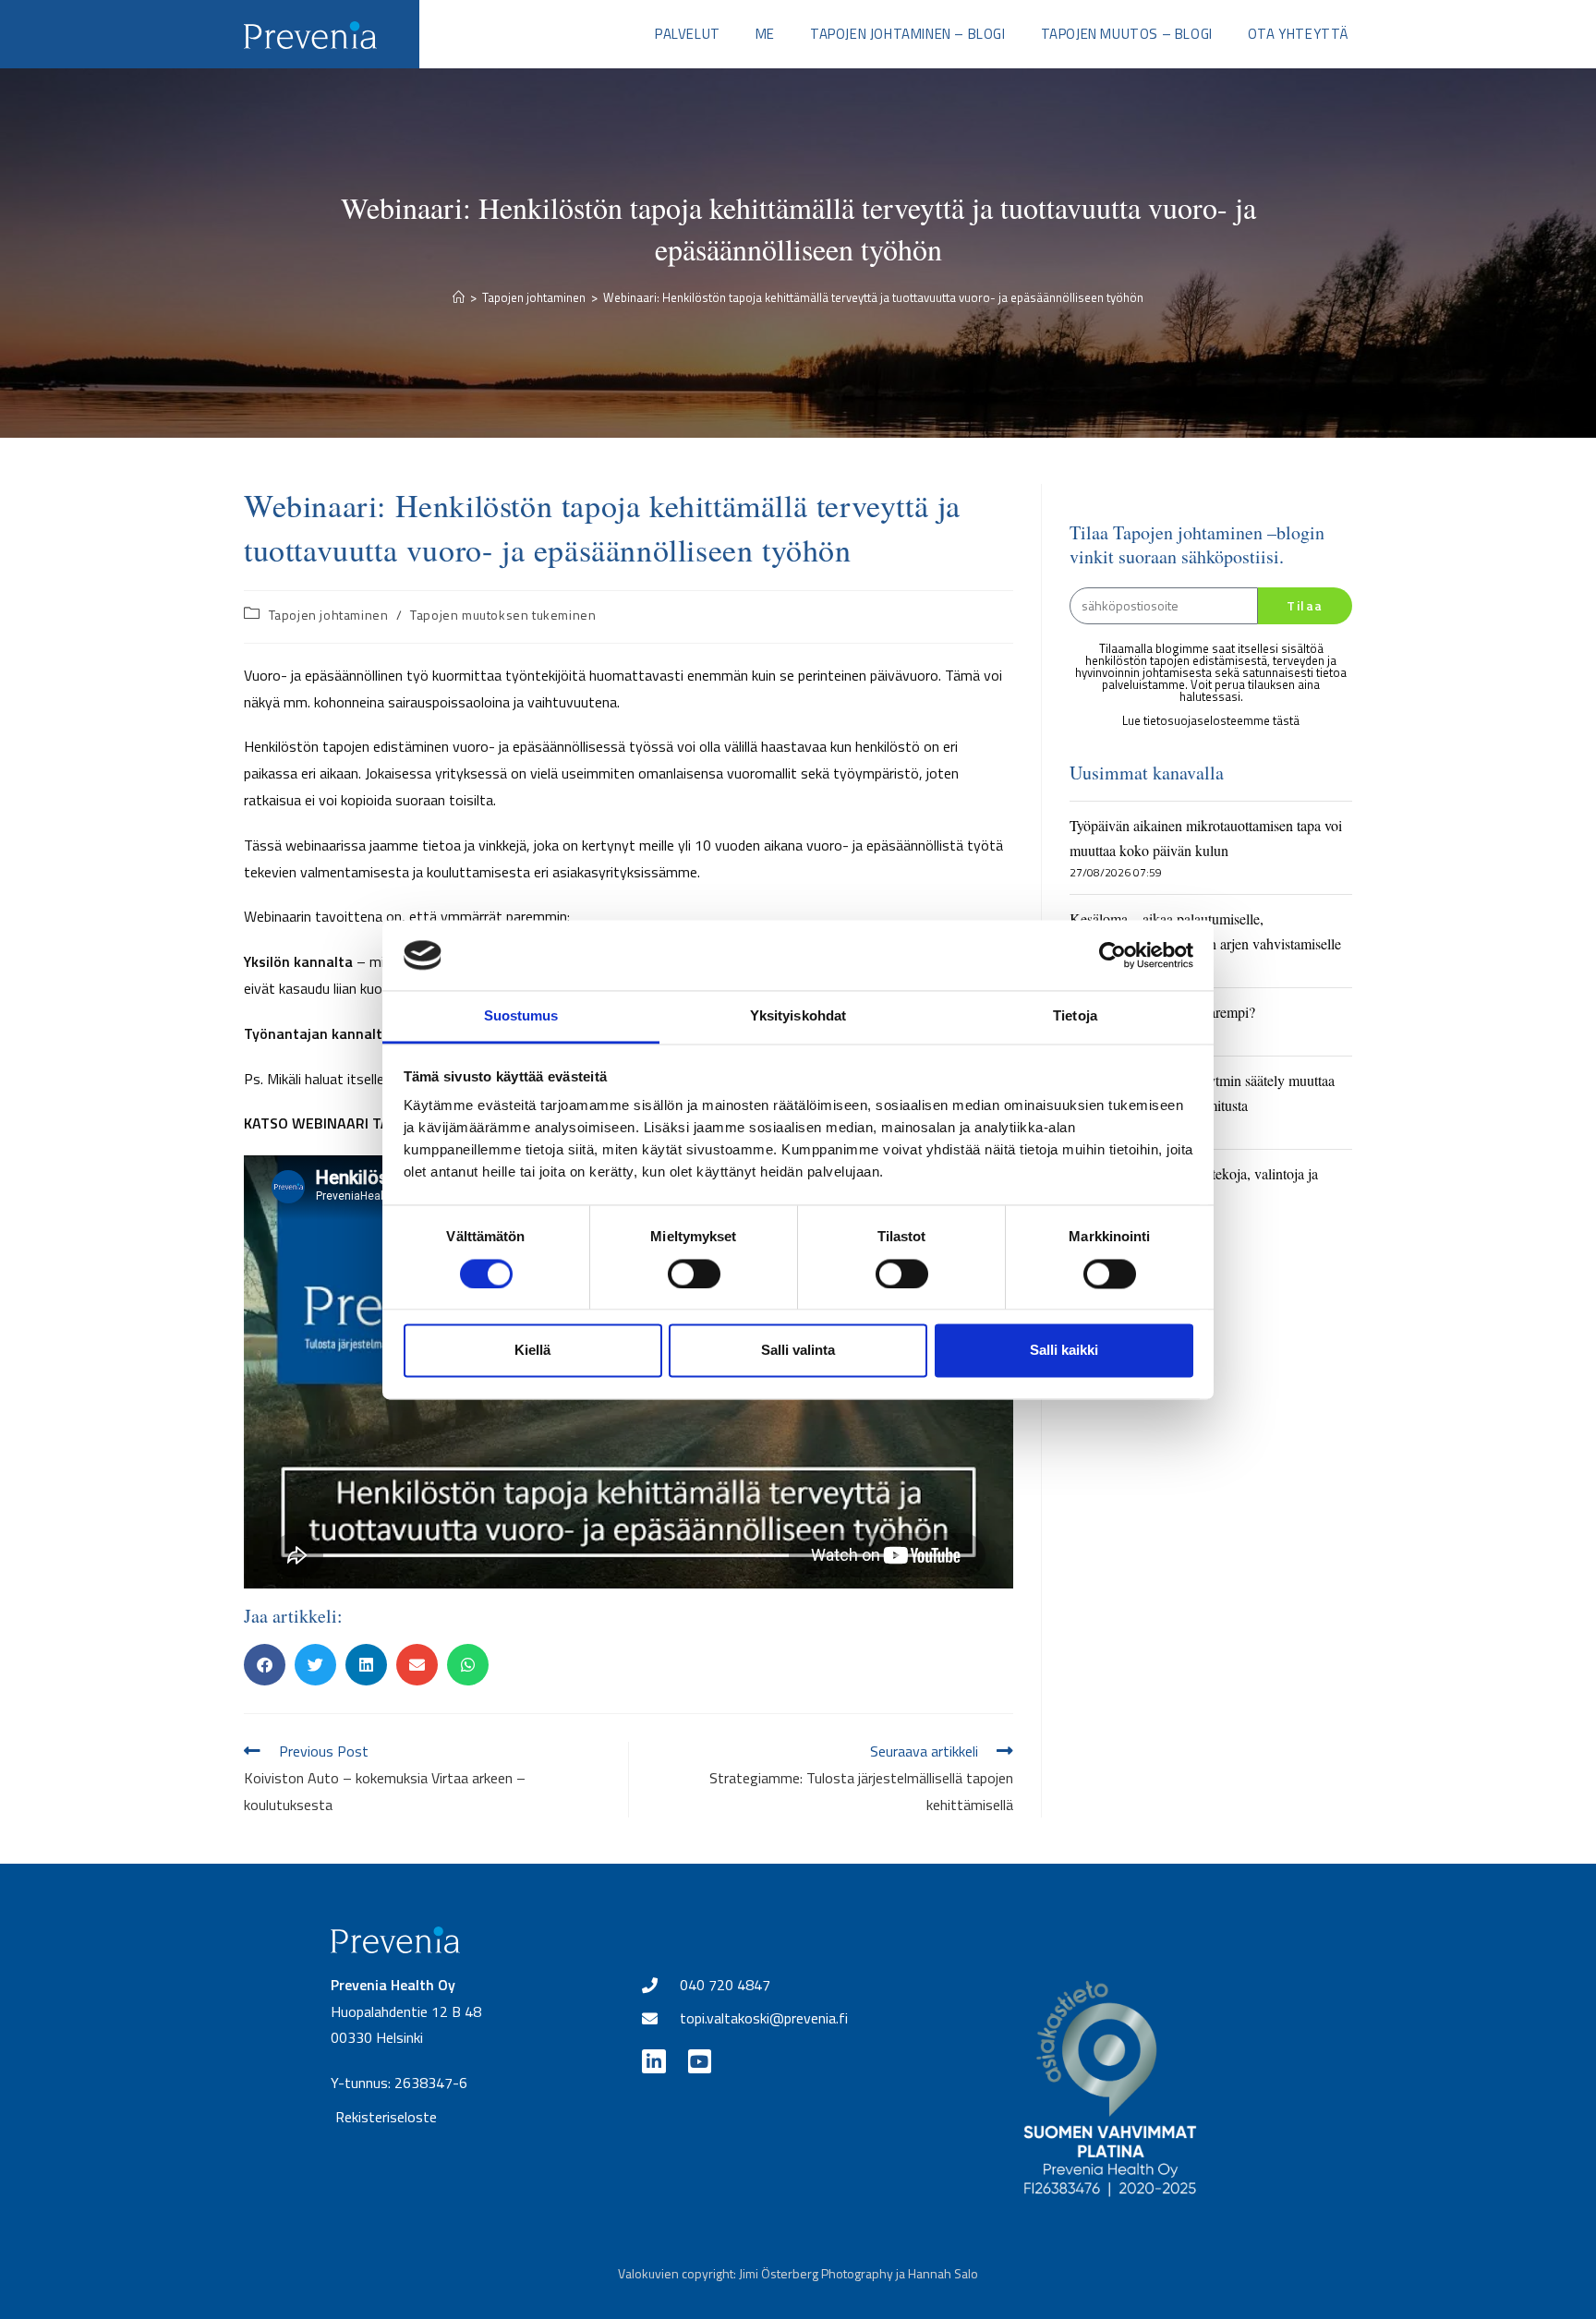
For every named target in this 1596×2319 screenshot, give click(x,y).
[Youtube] (700, 2061)
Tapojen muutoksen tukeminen (503, 615)
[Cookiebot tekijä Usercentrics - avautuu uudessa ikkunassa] (1112, 955)
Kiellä (532, 1351)
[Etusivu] (459, 297)
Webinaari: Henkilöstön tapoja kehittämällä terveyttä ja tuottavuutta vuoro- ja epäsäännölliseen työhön (873, 297)
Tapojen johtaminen (329, 615)
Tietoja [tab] (1075, 1016)
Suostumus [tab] (521, 1016)
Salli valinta (798, 1351)
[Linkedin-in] (653, 2061)
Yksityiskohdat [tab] (798, 1016)
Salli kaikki (1064, 1351)
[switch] (694, 1274)
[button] (265, 1665)
